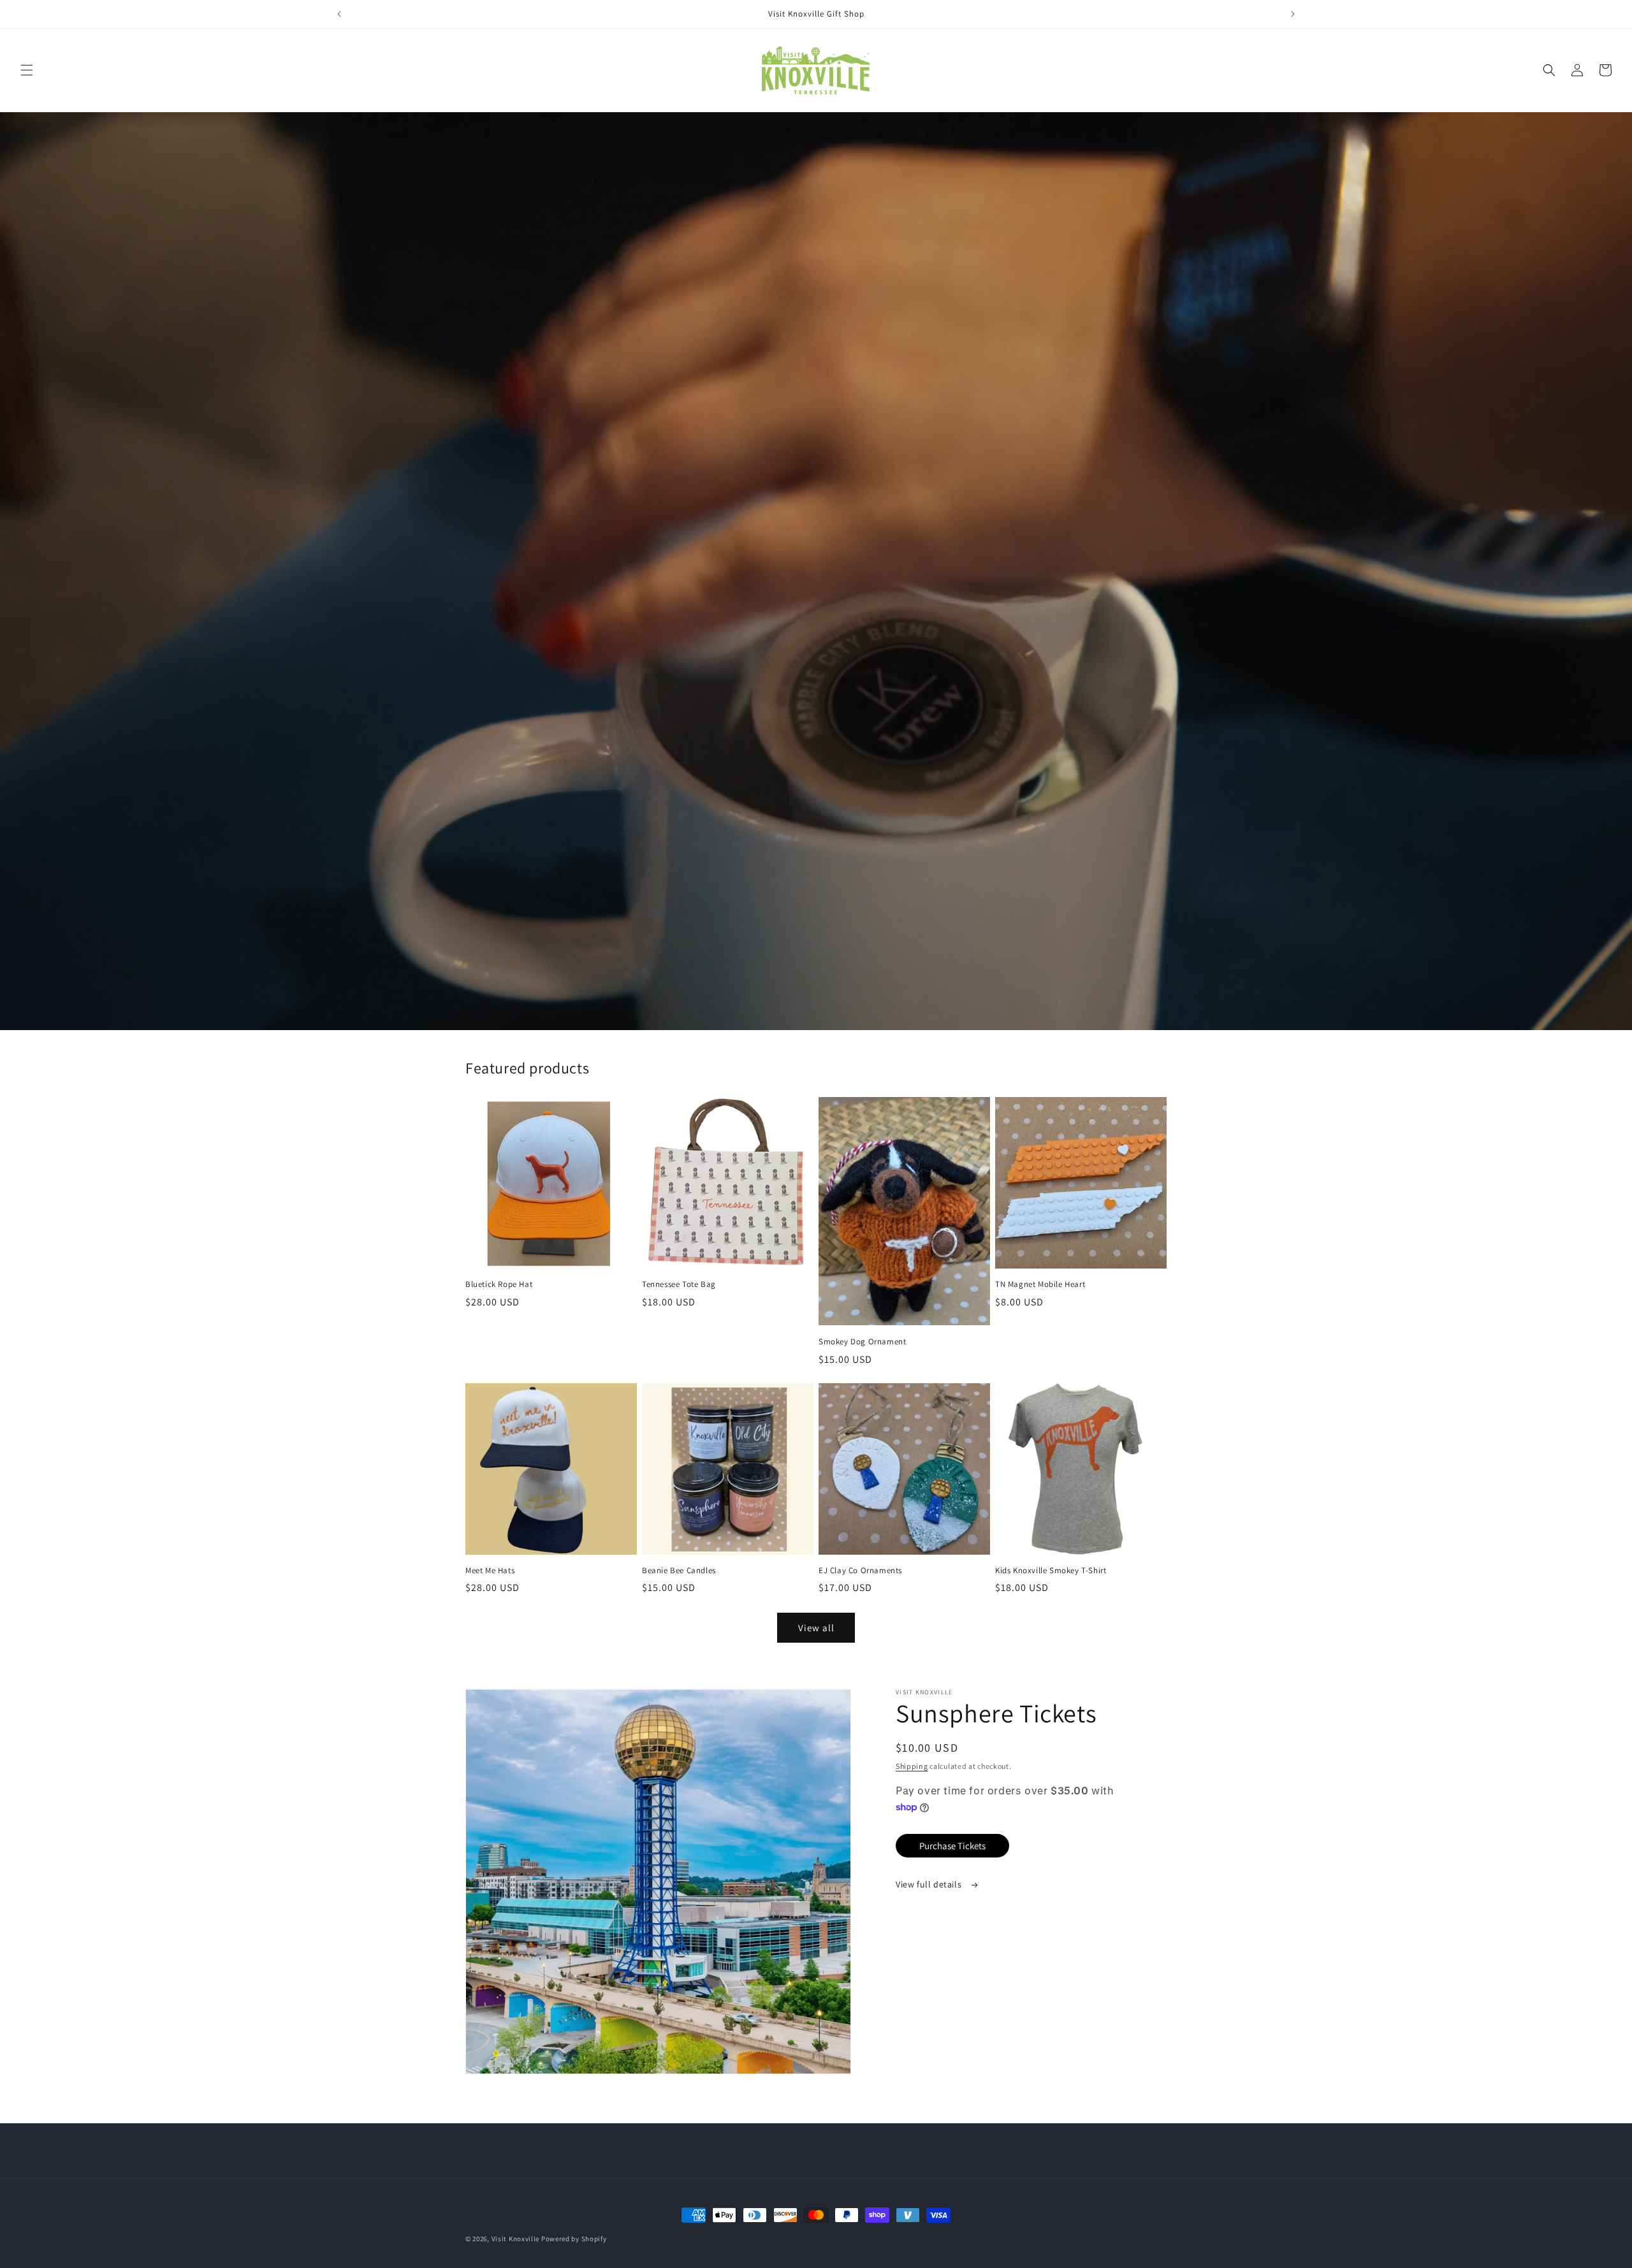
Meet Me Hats (490, 1571)
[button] (27, 70)
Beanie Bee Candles (679, 1571)
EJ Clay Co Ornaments (860, 1571)
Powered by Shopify (574, 2239)
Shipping (912, 1766)
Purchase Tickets (952, 1846)
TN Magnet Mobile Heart (1040, 1284)
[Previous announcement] (339, 14)
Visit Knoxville (516, 2239)
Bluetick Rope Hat (499, 1284)
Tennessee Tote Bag (679, 1284)
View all (816, 1628)
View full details (930, 1884)
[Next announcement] (1293, 14)
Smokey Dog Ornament (862, 1342)
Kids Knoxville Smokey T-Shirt (1051, 1571)
